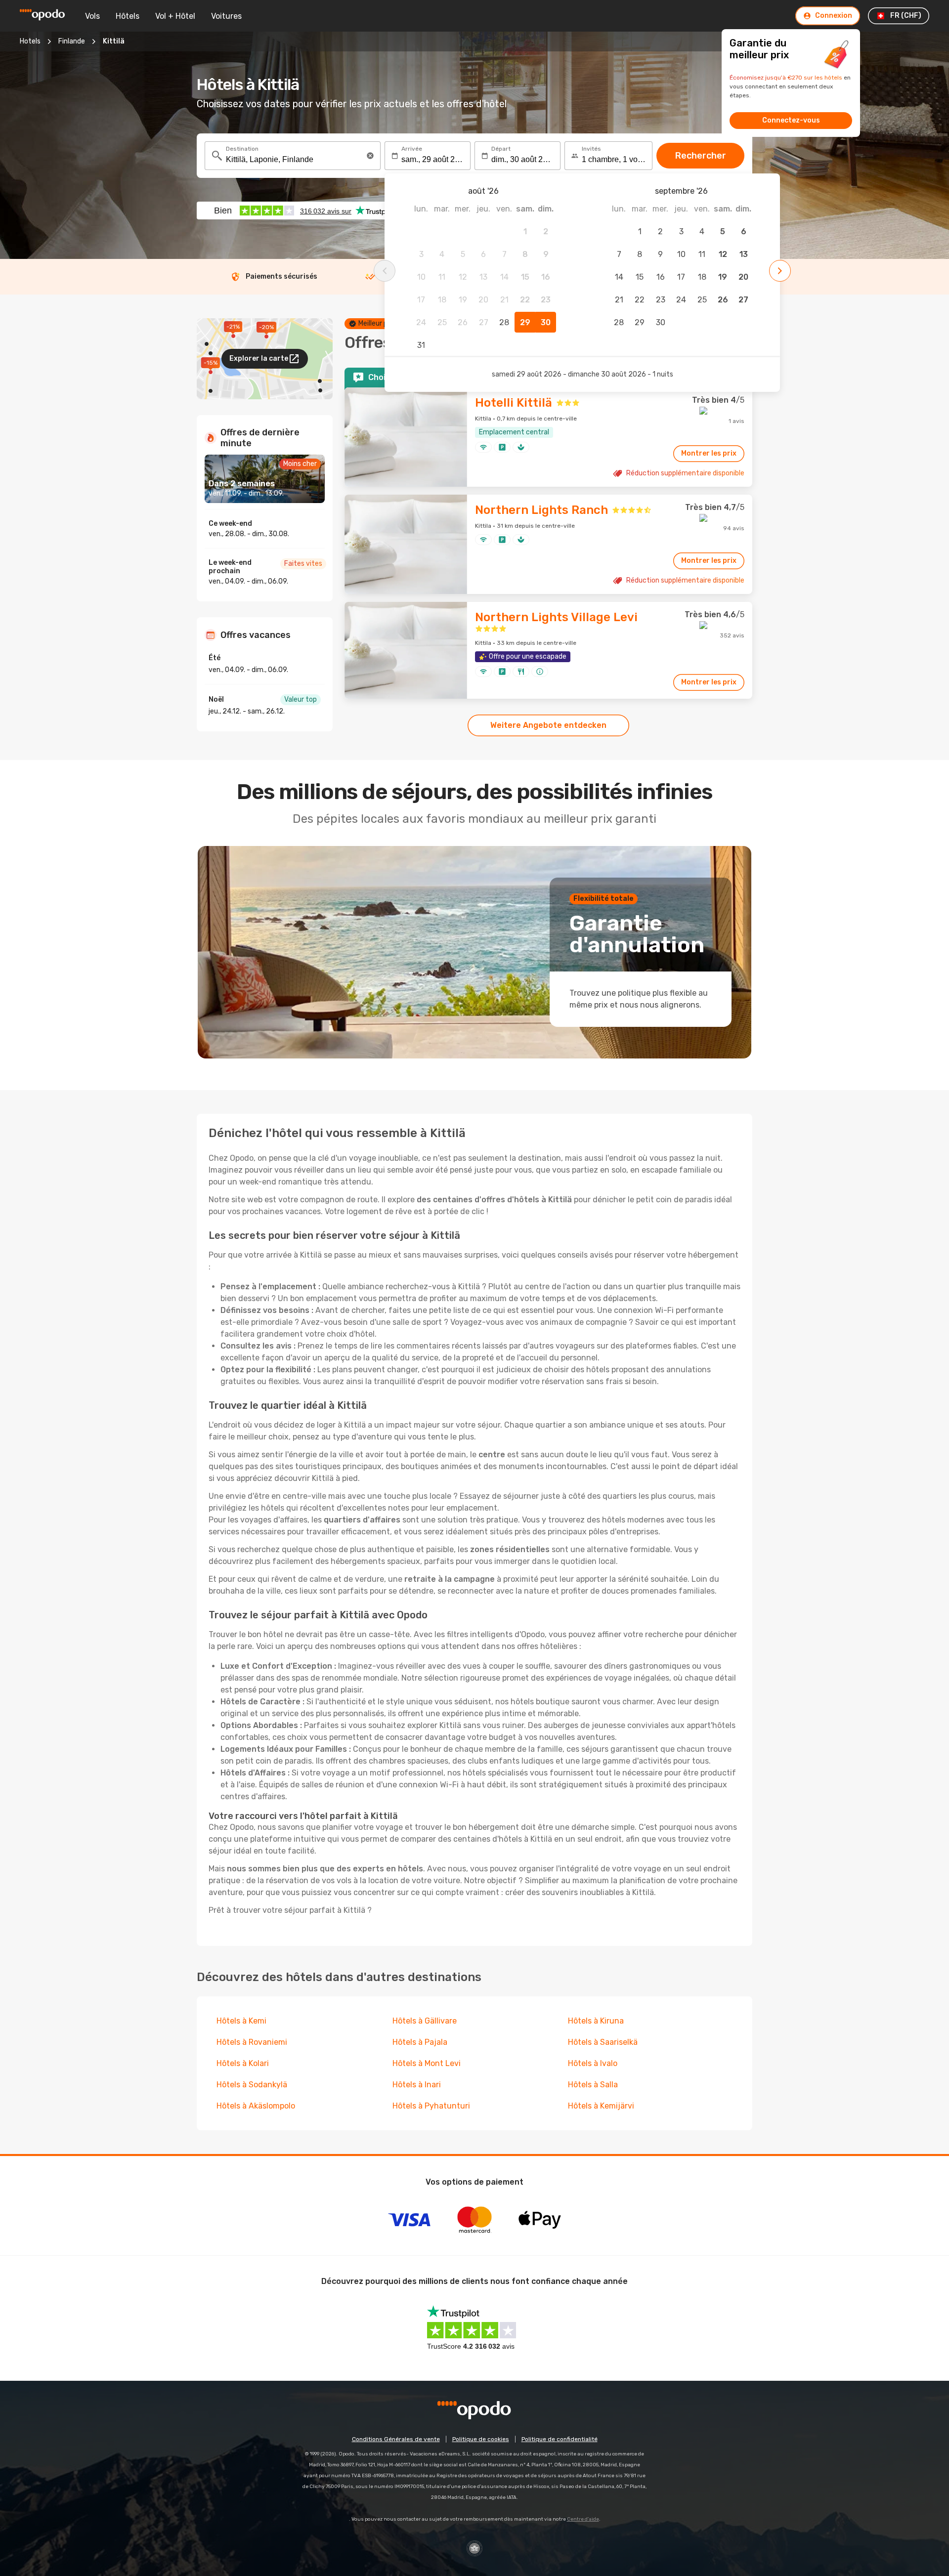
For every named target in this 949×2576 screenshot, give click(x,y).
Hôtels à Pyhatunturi (431, 2106)
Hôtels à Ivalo (593, 2063)
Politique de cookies (481, 2439)
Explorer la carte (259, 359)
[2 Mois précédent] (385, 271)
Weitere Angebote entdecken (548, 725)
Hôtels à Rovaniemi (252, 2042)
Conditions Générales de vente (396, 2439)
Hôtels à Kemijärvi (601, 2106)
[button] (370, 156)
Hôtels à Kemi (241, 2021)
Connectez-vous (791, 120)
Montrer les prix (709, 453)
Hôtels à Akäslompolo (256, 2106)
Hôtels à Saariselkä (603, 2042)
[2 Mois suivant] (780, 271)
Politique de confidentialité (560, 2439)
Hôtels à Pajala (420, 2042)
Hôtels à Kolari (243, 2063)
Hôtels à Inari (417, 2085)
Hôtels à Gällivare (425, 2021)
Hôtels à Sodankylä (252, 2085)
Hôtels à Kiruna (596, 2021)
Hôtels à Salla (593, 2085)
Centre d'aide (583, 2519)
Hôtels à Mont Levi (427, 2063)
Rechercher (701, 156)
